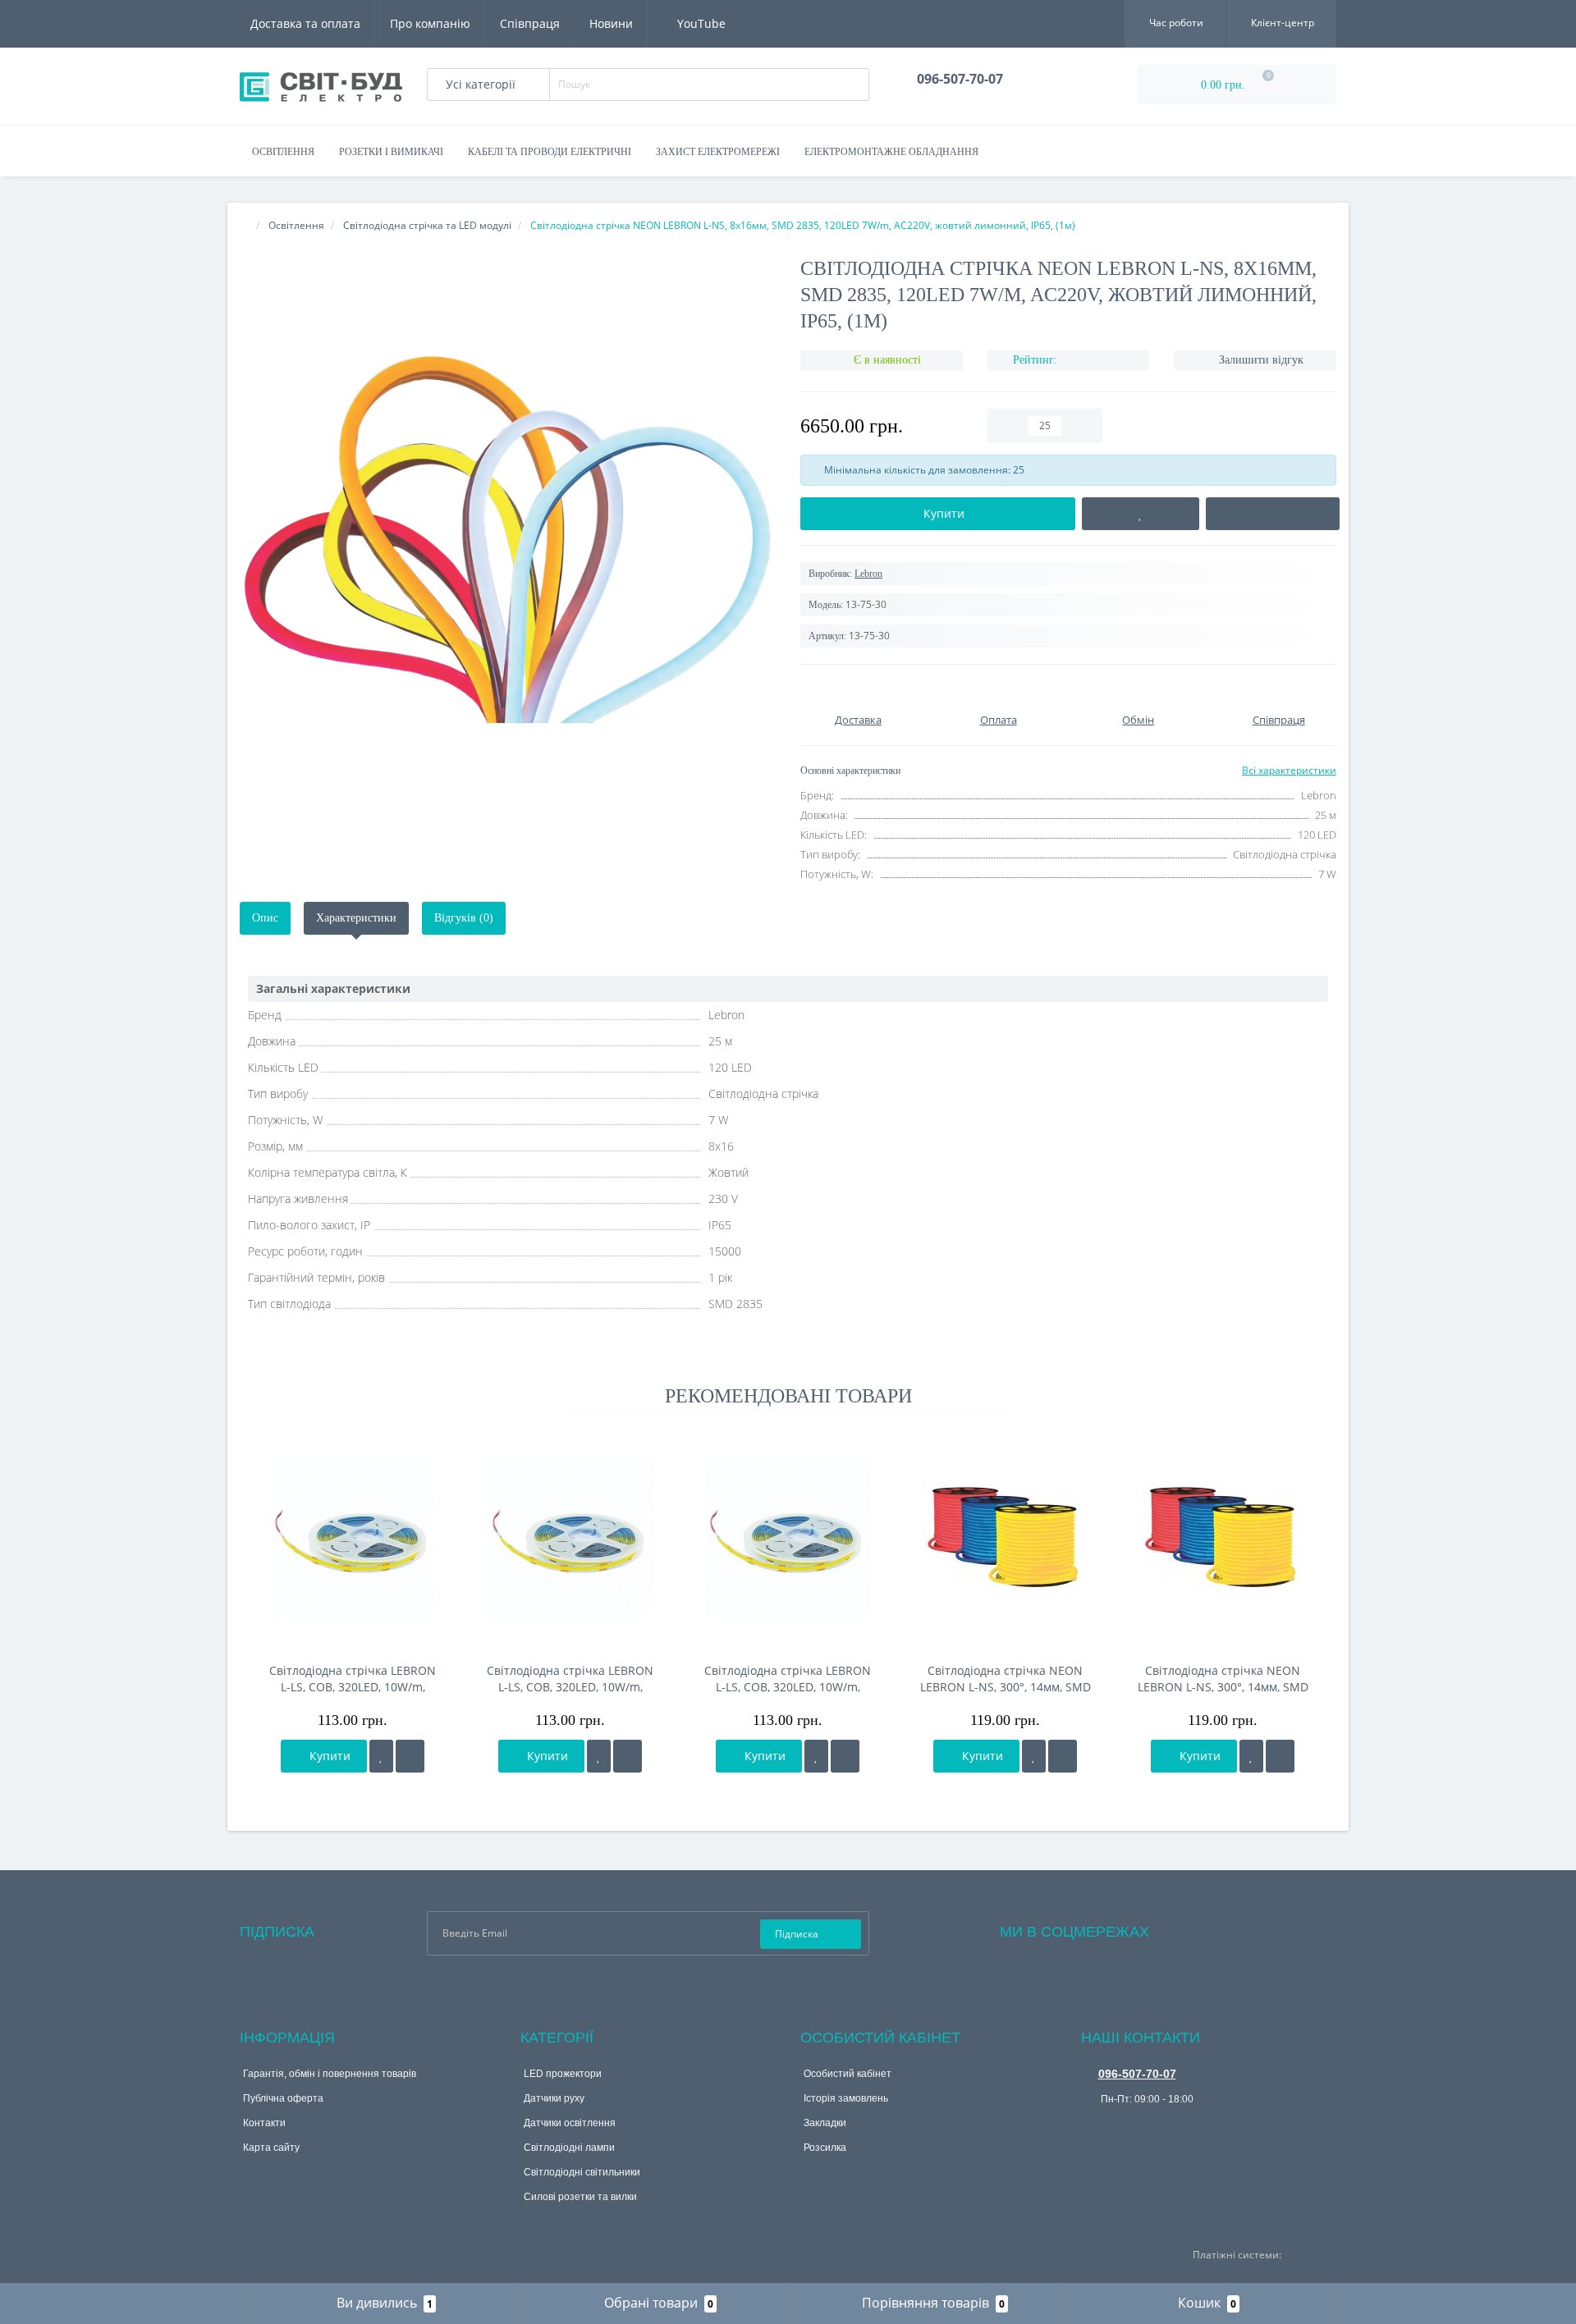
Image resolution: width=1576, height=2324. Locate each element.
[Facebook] (1184, 1928)
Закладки (825, 2123)
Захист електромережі (718, 152)
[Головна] (245, 225)
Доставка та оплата (305, 23)
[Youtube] (1228, 1928)
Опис (265, 918)
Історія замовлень (846, 2098)
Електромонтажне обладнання (891, 152)
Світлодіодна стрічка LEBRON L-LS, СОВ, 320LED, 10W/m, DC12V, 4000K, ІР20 (570, 1679)
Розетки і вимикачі (391, 152)
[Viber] (1093, 2125)
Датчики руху (554, 2098)
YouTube (700, 23)
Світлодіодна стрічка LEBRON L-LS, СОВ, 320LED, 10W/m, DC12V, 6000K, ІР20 (788, 1679)
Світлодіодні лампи (569, 2148)
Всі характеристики (1289, 770)
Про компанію (430, 23)
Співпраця (530, 23)
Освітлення (283, 152)
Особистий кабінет (848, 2074)
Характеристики (356, 918)
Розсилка (825, 2148)
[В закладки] (381, 1756)
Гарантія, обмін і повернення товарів (330, 2074)
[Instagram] (1206, 1928)
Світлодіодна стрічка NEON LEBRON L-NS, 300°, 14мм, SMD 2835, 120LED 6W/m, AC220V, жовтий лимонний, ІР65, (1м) (1006, 1679)
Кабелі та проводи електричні (550, 152)
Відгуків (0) (464, 918)
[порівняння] (410, 1756)
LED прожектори (563, 2074)
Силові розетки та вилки (580, 2197)
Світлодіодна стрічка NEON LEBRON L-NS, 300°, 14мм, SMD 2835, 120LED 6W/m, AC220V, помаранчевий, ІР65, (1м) (1223, 1679)
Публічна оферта (283, 2098)
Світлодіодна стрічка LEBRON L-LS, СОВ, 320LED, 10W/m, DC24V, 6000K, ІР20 (353, 1679)
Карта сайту (271, 2148)
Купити (328, 1756)
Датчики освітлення (570, 2123)
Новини (611, 23)
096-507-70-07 (1137, 2074)
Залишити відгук (1261, 360)
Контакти (264, 2123)
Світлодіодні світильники (582, 2172)
